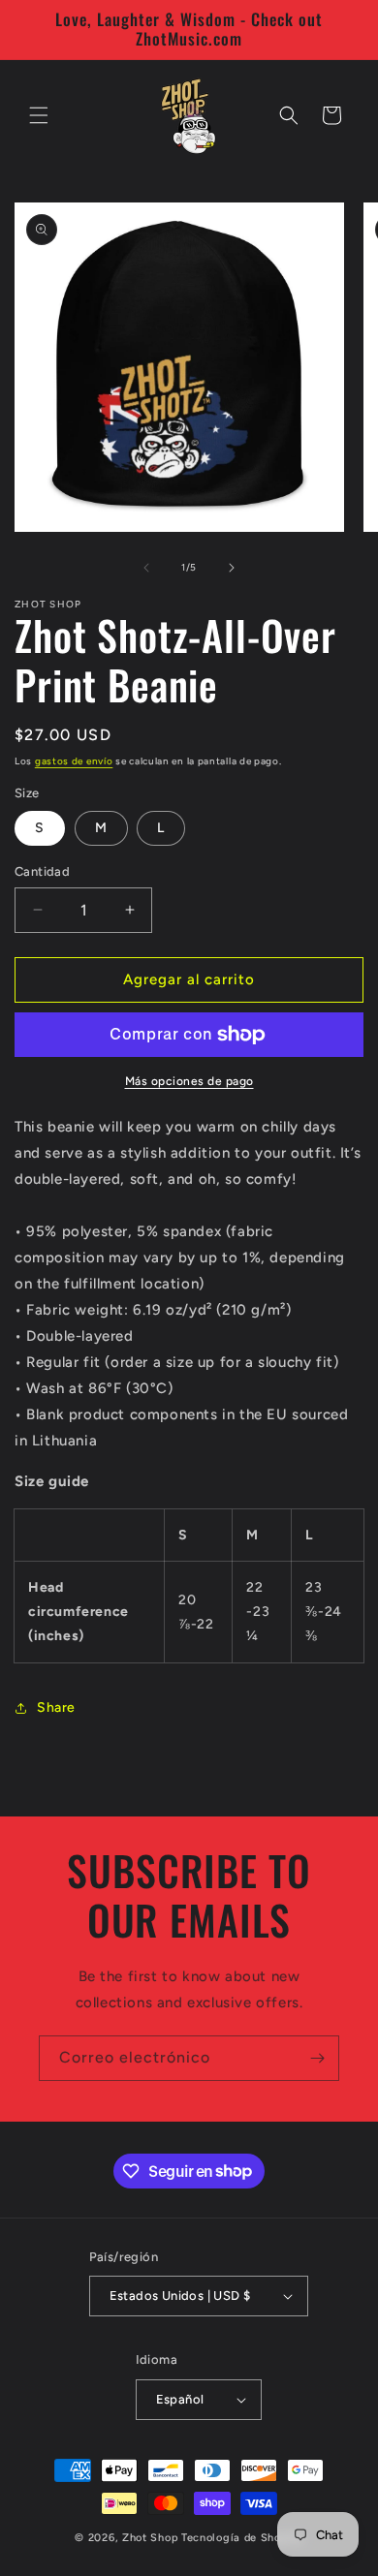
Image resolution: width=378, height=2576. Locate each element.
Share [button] (56, 1707)
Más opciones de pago (189, 1081)
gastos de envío (74, 761)
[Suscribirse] (317, 2058)
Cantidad (42, 871)
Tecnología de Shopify (242, 2538)
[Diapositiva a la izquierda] (146, 568)
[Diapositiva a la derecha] (232, 568)
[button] (39, 115)
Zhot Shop (150, 2538)
